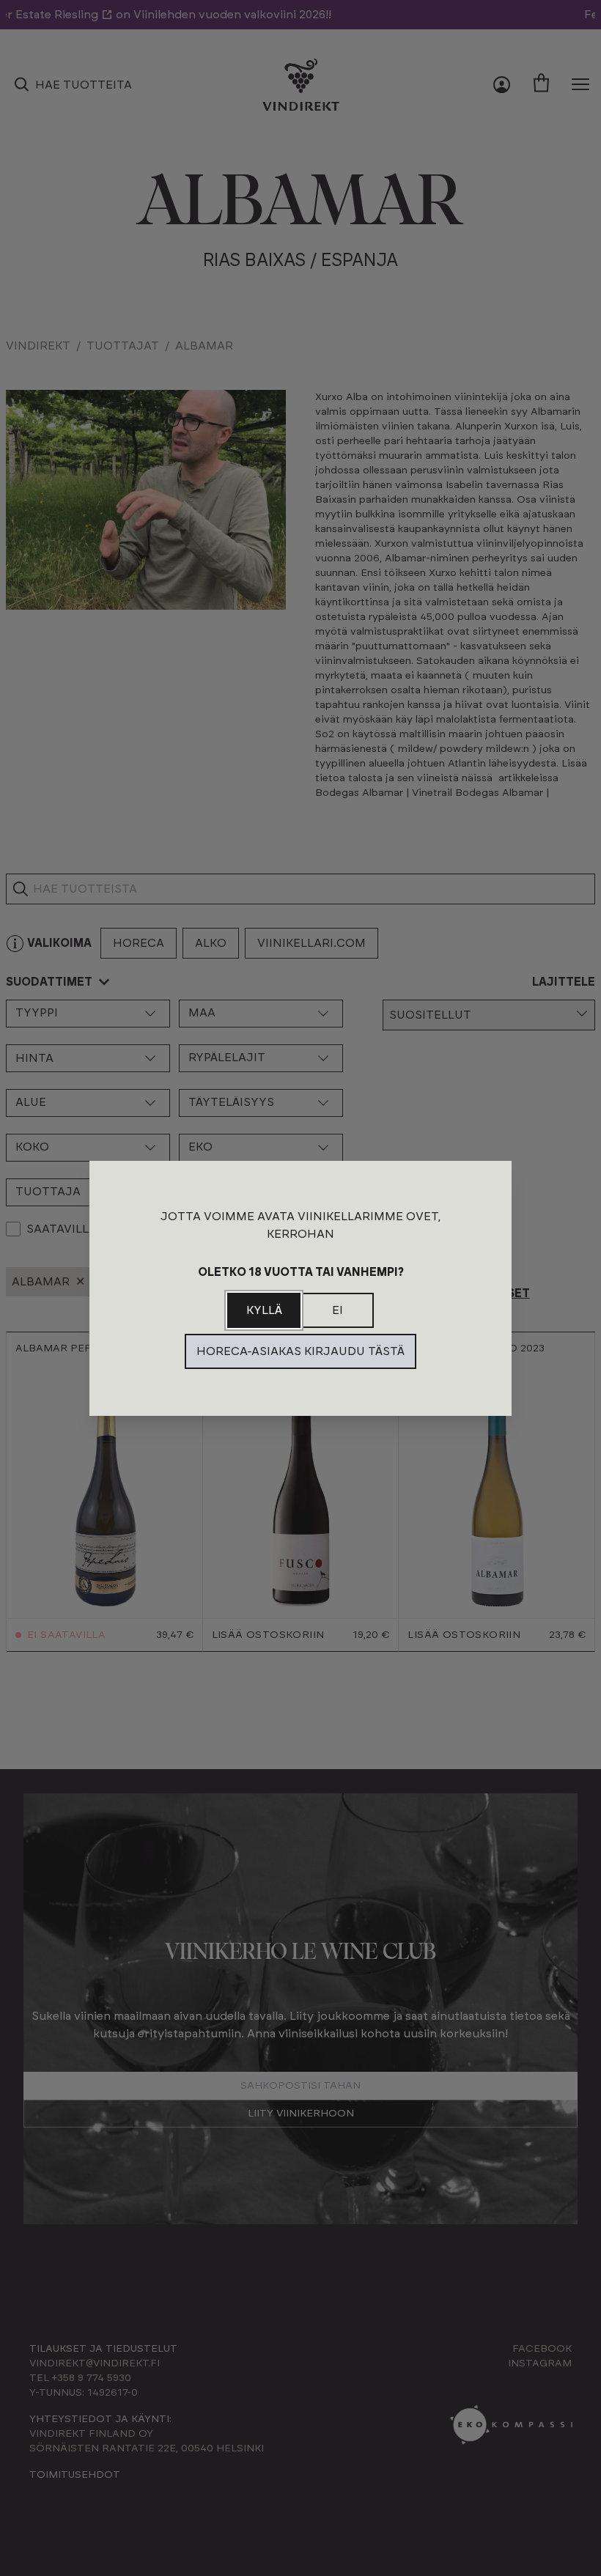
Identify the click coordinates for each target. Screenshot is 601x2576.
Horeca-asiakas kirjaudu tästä (300, 1351)
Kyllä (264, 1310)
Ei (338, 1310)
